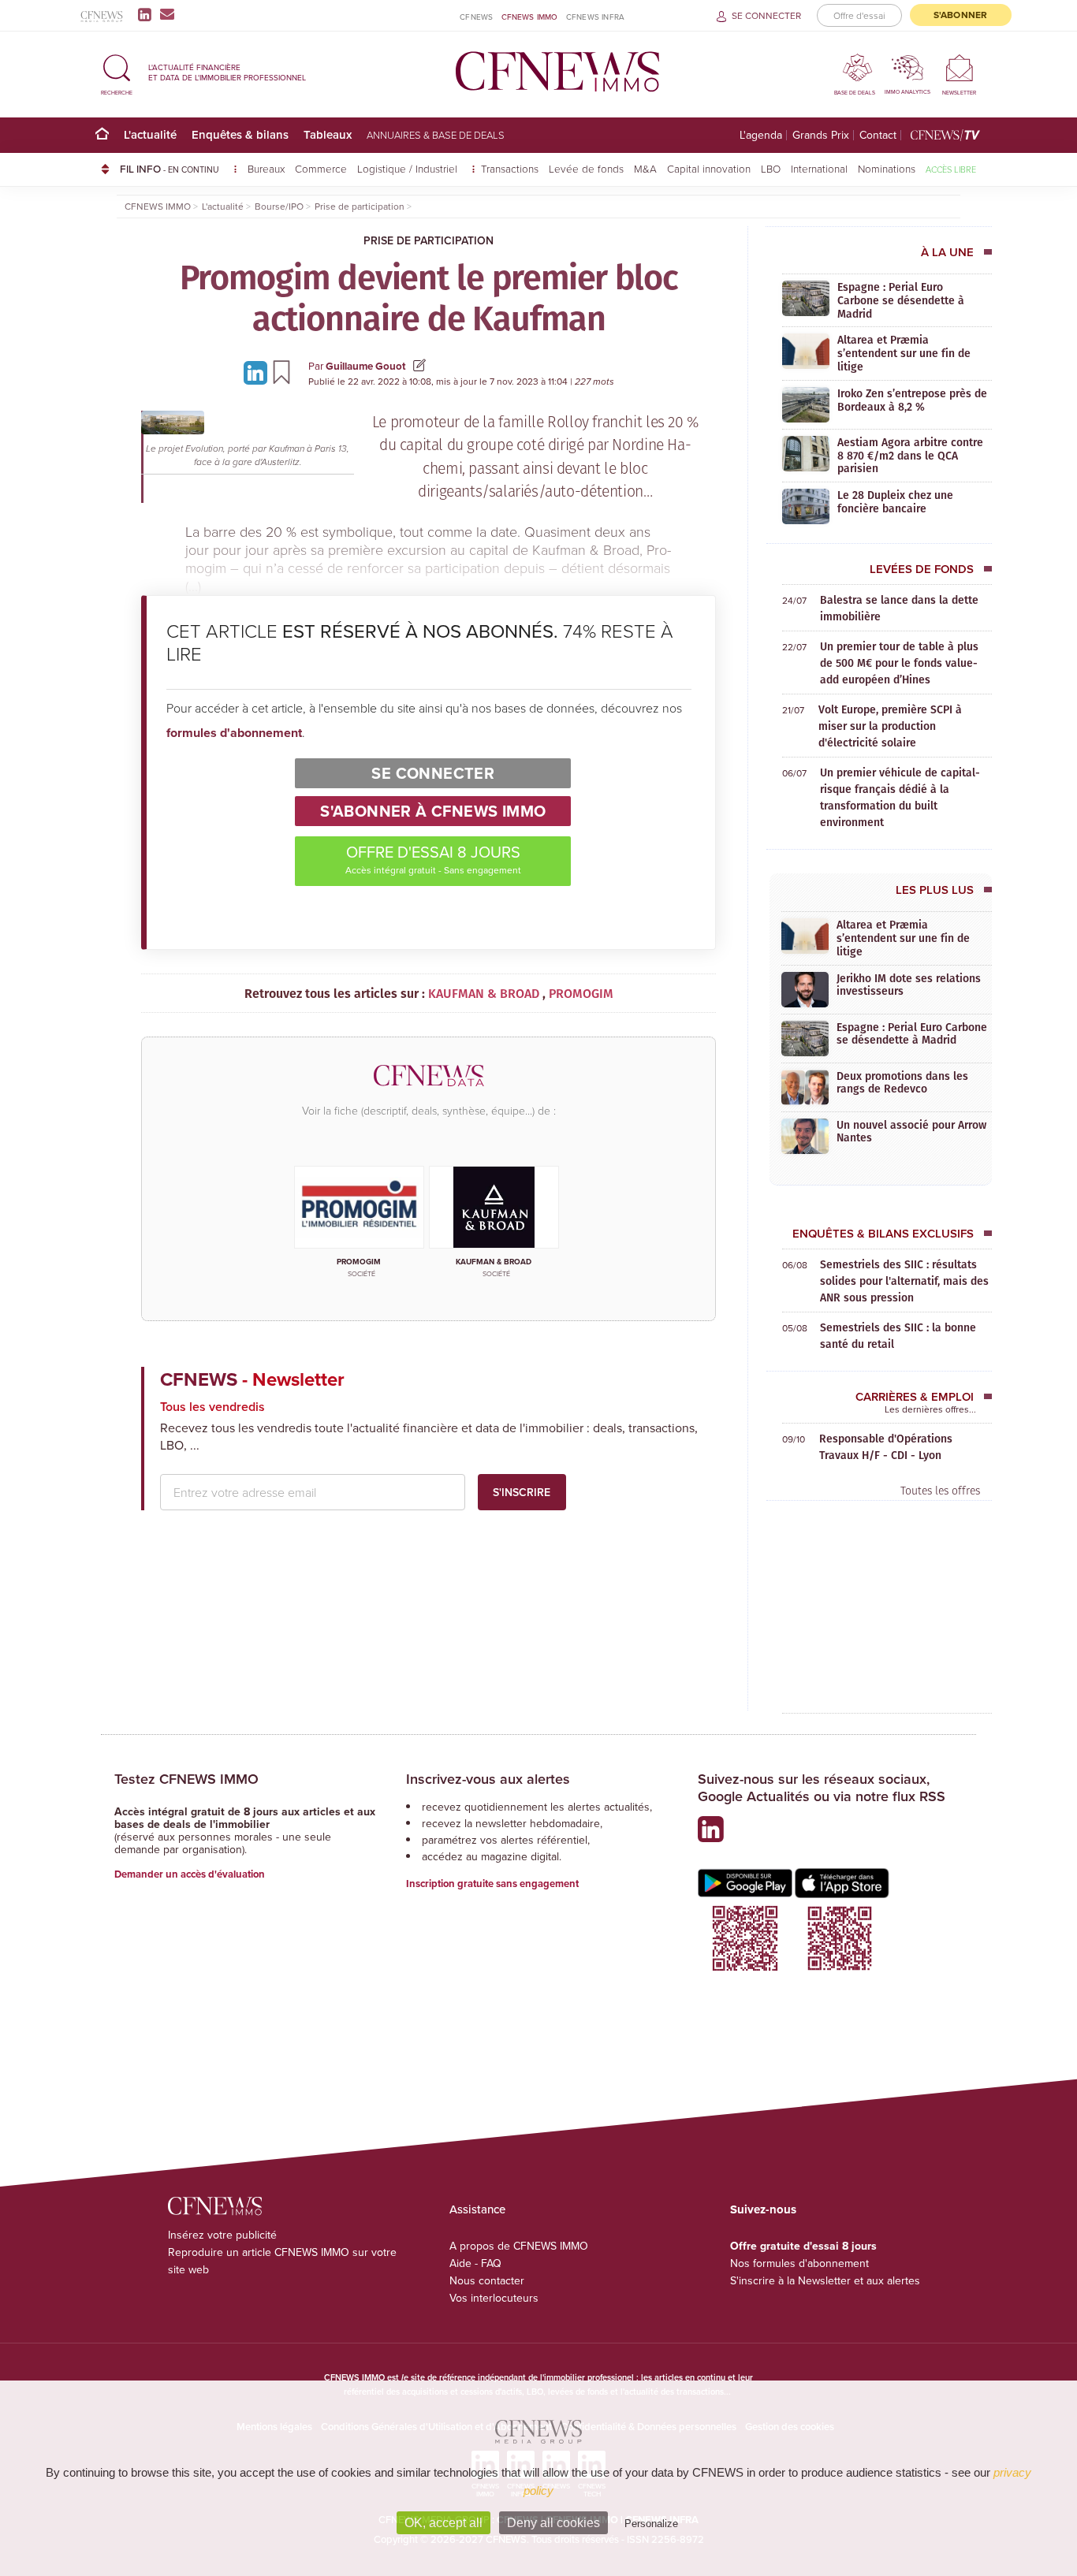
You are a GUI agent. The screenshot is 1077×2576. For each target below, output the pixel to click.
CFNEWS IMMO (530, 17)
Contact (878, 135)
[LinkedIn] (148, 14)
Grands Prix (821, 135)
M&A (645, 168)
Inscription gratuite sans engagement (492, 1884)
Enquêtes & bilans (240, 134)
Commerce (321, 168)
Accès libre (951, 169)
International (819, 168)
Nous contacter (487, 2280)
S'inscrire (522, 1492)
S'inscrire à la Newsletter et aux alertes (825, 2280)
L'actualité (150, 134)
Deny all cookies (553, 2523)
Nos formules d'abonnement (799, 2263)
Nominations (887, 168)
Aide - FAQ (475, 2263)
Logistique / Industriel (409, 168)
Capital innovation (709, 168)
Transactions (510, 168)
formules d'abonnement (234, 733)
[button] (117, 72)
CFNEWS (476, 17)
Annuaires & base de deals (436, 135)
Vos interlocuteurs (494, 2298)
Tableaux (328, 134)
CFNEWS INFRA (595, 17)
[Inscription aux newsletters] (167, 14)
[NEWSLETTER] (959, 67)
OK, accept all (443, 2523)
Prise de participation (429, 240)
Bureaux (266, 168)
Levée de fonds (586, 168)
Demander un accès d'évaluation (190, 1874)
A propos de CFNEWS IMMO (519, 2246)
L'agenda (761, 135)
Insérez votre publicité (222, 2235)
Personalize (651, 2524)
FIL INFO (170, 169)
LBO (771, 168)
